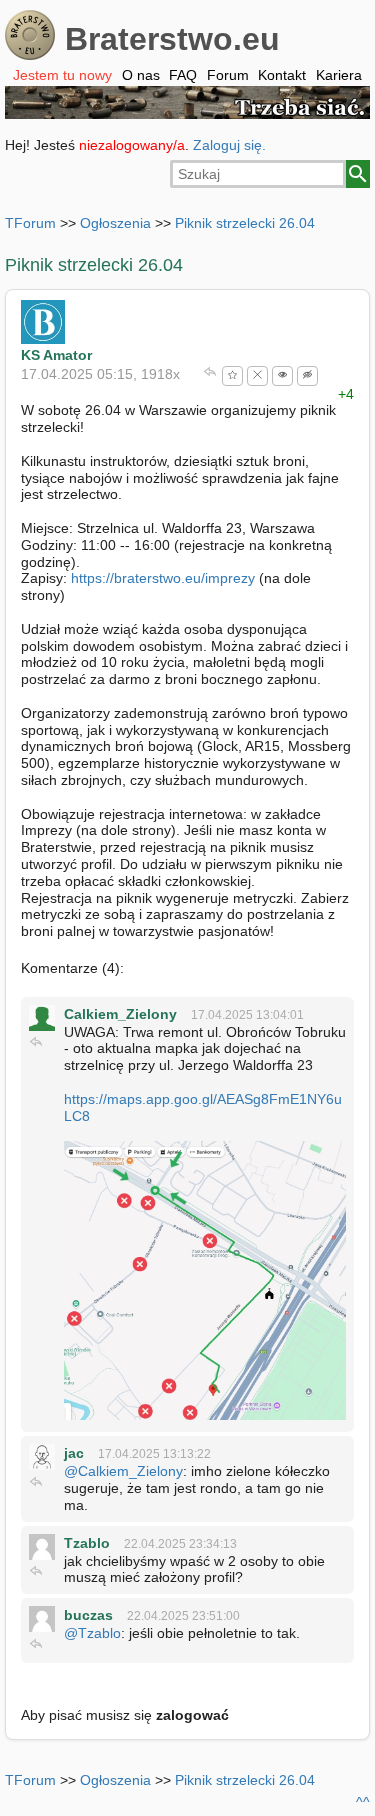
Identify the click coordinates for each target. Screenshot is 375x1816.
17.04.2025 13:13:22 (154, 1454)
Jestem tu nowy (62, 75)
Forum (228, 75)
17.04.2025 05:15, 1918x (100, 374)
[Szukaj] (358, 174)
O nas (141, 75)
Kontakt (282, 75)
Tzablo (87, 1543)
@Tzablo (92, 1633)
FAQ (183, 75)
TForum (30, 223)
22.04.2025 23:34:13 (180, 1544)
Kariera (339, 75)
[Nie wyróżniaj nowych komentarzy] (307, 376)
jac (74, 1453)
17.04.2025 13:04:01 (247, 1015)
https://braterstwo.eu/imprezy (163, 578)
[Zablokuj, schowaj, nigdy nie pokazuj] (257, 376)
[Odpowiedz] (210, 374)
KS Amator (56, 355)
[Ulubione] (232, 376)
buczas (88, 1615)
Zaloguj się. (229, 145)
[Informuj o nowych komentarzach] (282, 376)
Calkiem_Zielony (120, 1014)
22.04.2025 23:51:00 (183, 1616)
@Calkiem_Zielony (123, 1471)
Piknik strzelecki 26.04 (245, 223)
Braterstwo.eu (172, 39)
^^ (363, 1802)
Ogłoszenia (115, 223)
